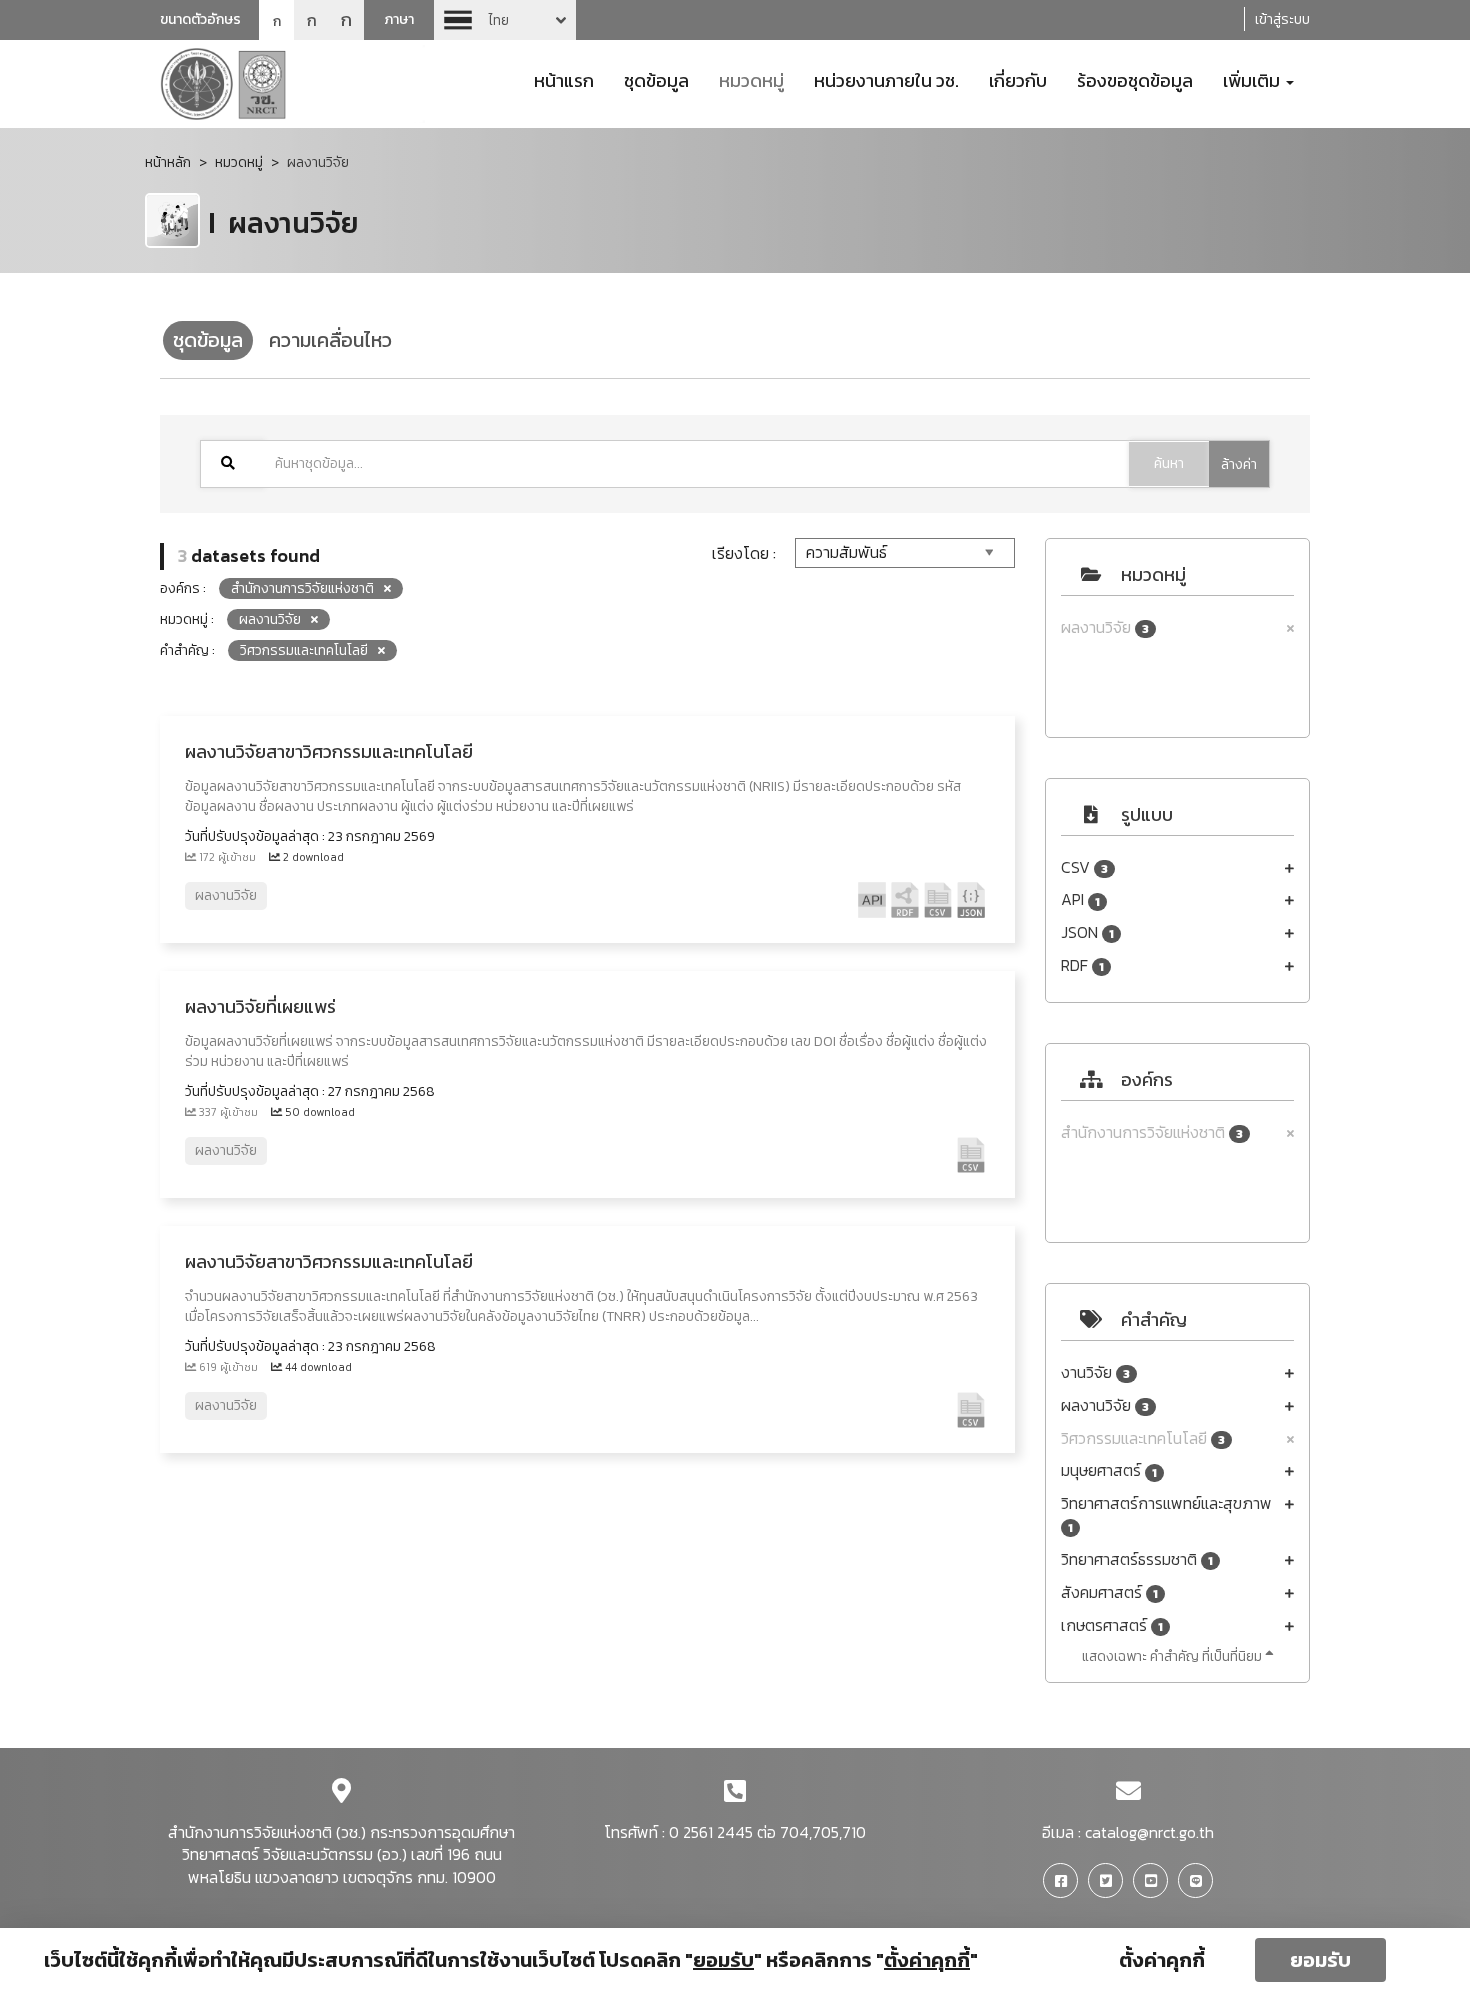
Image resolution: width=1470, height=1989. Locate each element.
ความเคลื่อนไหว (330, 340)
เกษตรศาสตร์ (1112, 1625)
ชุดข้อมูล (656, 79)
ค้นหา (1169, 463)
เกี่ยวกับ (1018, 79)
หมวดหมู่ (751, 79)
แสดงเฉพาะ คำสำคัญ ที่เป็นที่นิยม (1173, 1656)
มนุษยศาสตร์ (1109, 1470)
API (1080, 899)
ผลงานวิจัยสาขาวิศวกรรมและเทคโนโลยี (329, 751)
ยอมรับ (1320, 1960)
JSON (1087, 932)
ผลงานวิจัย (1105, 627)
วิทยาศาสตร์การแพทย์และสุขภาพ (1166, 1514)
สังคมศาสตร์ (1109, 1592)
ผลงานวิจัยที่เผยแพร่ (260, 1006)
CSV (1084, 867)
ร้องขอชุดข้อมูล (1135, 79)
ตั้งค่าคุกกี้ (1162, 1960)
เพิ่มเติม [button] (1253, 79)
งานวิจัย (1095, 1372)
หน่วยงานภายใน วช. (886, 79)
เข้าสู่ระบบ (1282, 19)
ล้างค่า (1239, 464)
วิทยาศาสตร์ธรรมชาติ (1137, 1559)
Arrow (505, 20)
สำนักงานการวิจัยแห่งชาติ (1152, 1132)
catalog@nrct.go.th (1149, 1832)
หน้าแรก (564, 79)
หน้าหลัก (168, 162)
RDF (1082, 965)
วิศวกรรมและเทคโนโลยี (1143, 1438)
